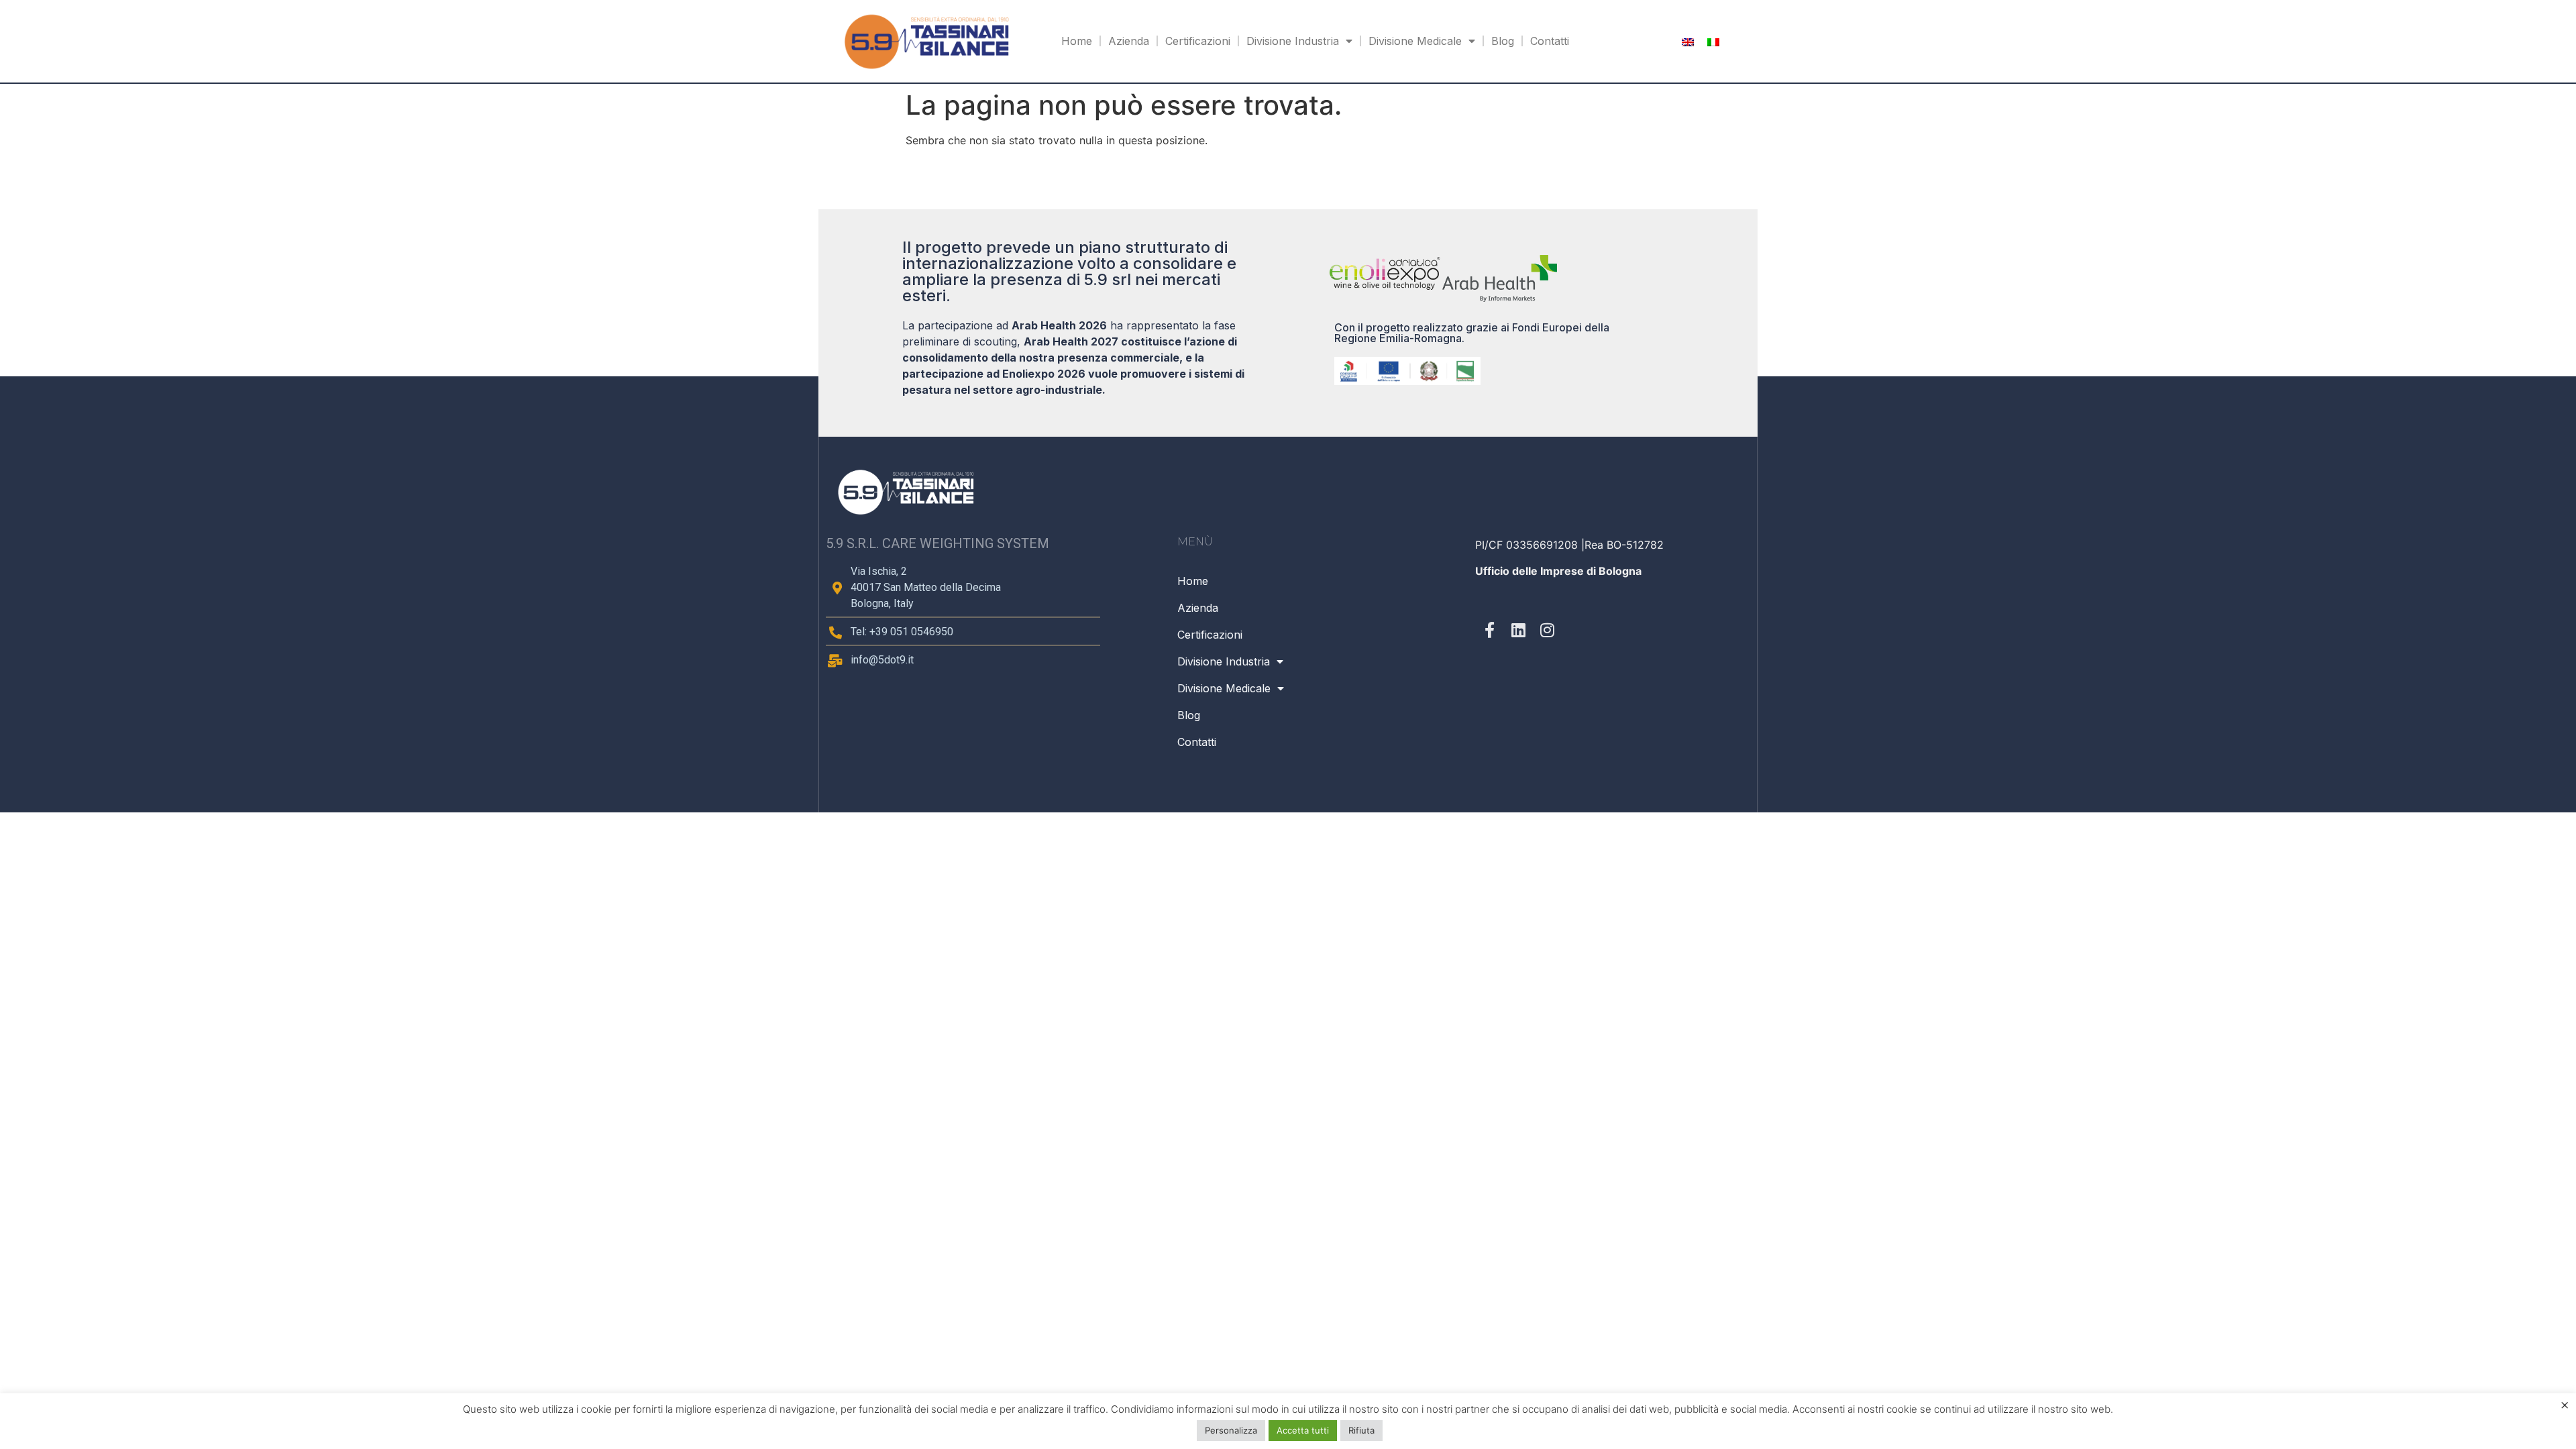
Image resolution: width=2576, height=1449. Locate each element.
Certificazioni (1198, 41)
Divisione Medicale (1415, 41)
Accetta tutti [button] (1303, 1430)
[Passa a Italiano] (1713, 41)
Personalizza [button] (1231, 1430)
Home (1077, 41)
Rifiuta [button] (1361, 1430)
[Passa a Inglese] (1688, 41)
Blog (1503, 41)
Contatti (1550, 41)
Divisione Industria (1293, 41)
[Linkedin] (1518, 630)
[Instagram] (1547, 630)
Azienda (1129, 41)
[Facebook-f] (1490, 630)
